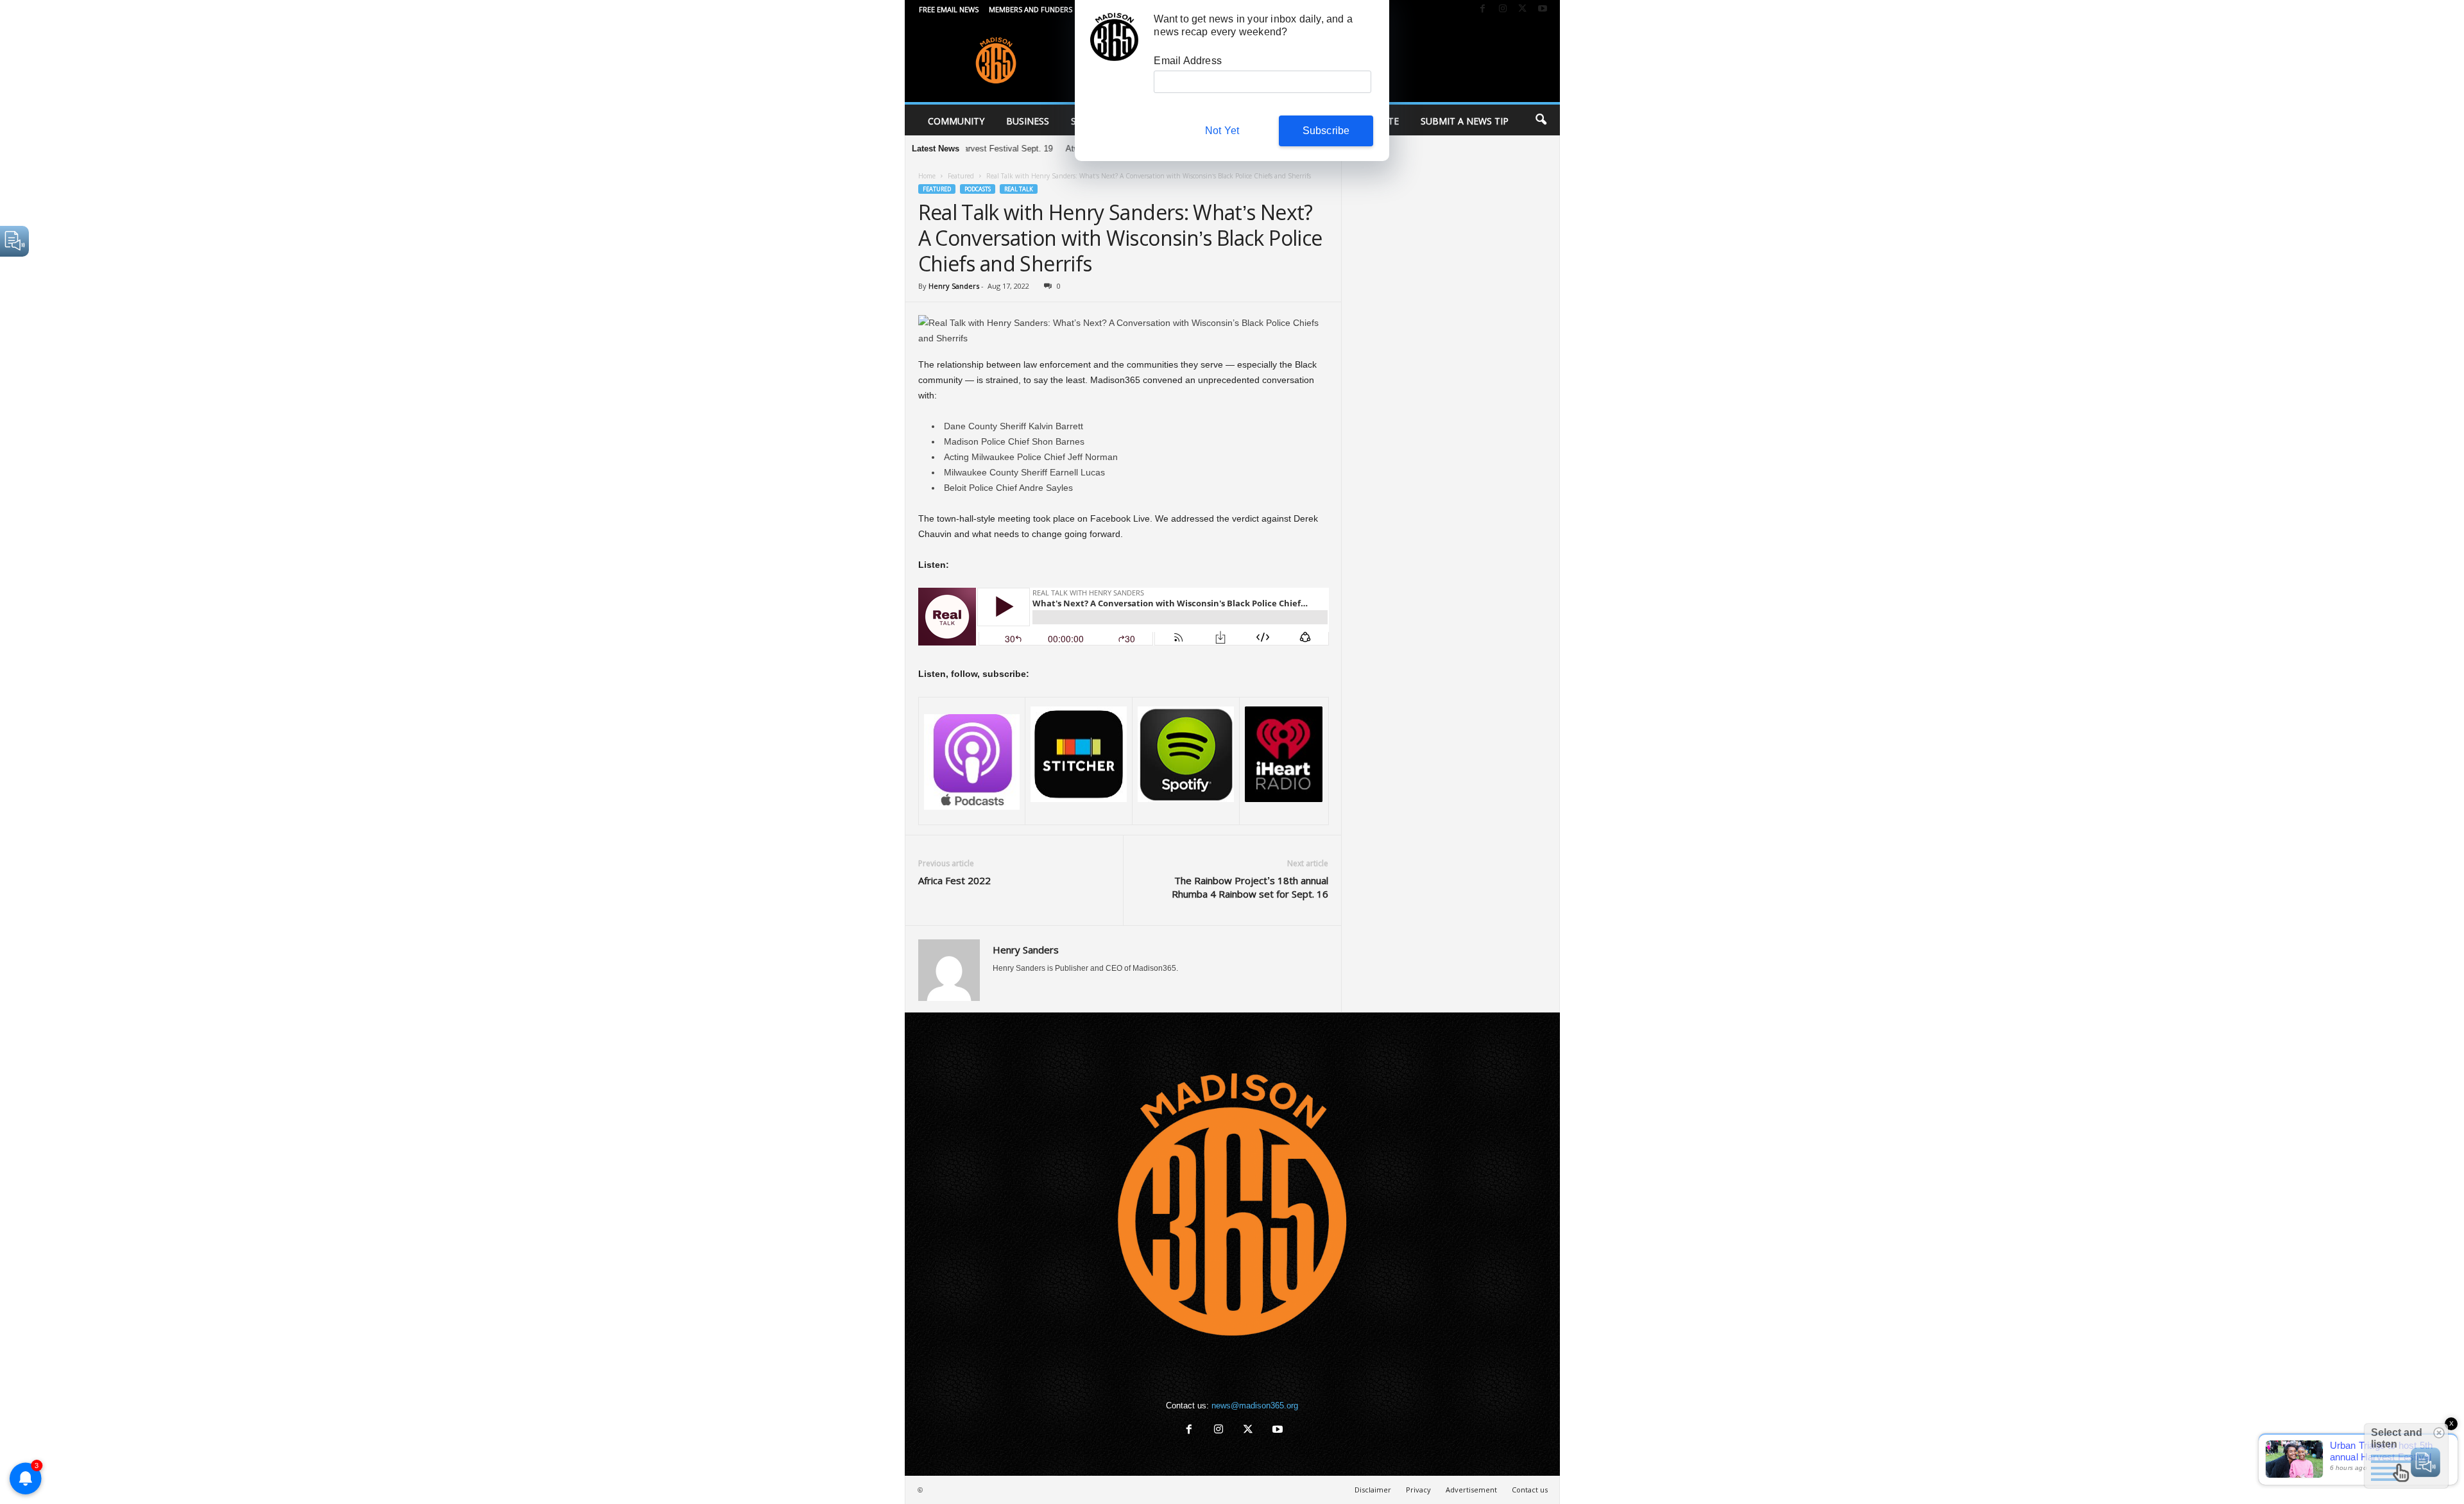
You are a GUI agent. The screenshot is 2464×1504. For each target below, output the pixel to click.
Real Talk (1019, 189)
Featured (961, 176)
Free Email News (949, 9)
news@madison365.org (1255, 1406)
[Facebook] (1483, 9)
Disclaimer (1373, 1490)
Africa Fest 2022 (954, 880)
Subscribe (1326, 131)
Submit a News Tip (1465, 121)
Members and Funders (1031, 9)
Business (1028, 121)
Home (927, 176)
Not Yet (1222, 131)
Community (956, 121)
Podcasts (978, 189)
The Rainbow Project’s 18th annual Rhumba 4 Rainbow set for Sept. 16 (1250, 887)
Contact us (1530, 1490)
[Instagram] (1503, 9)
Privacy (1418, 1490)
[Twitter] (1523, 9)
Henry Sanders (954, 286)
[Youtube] (1543, 9)
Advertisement (1471, 1490)
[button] (1541, 120)
